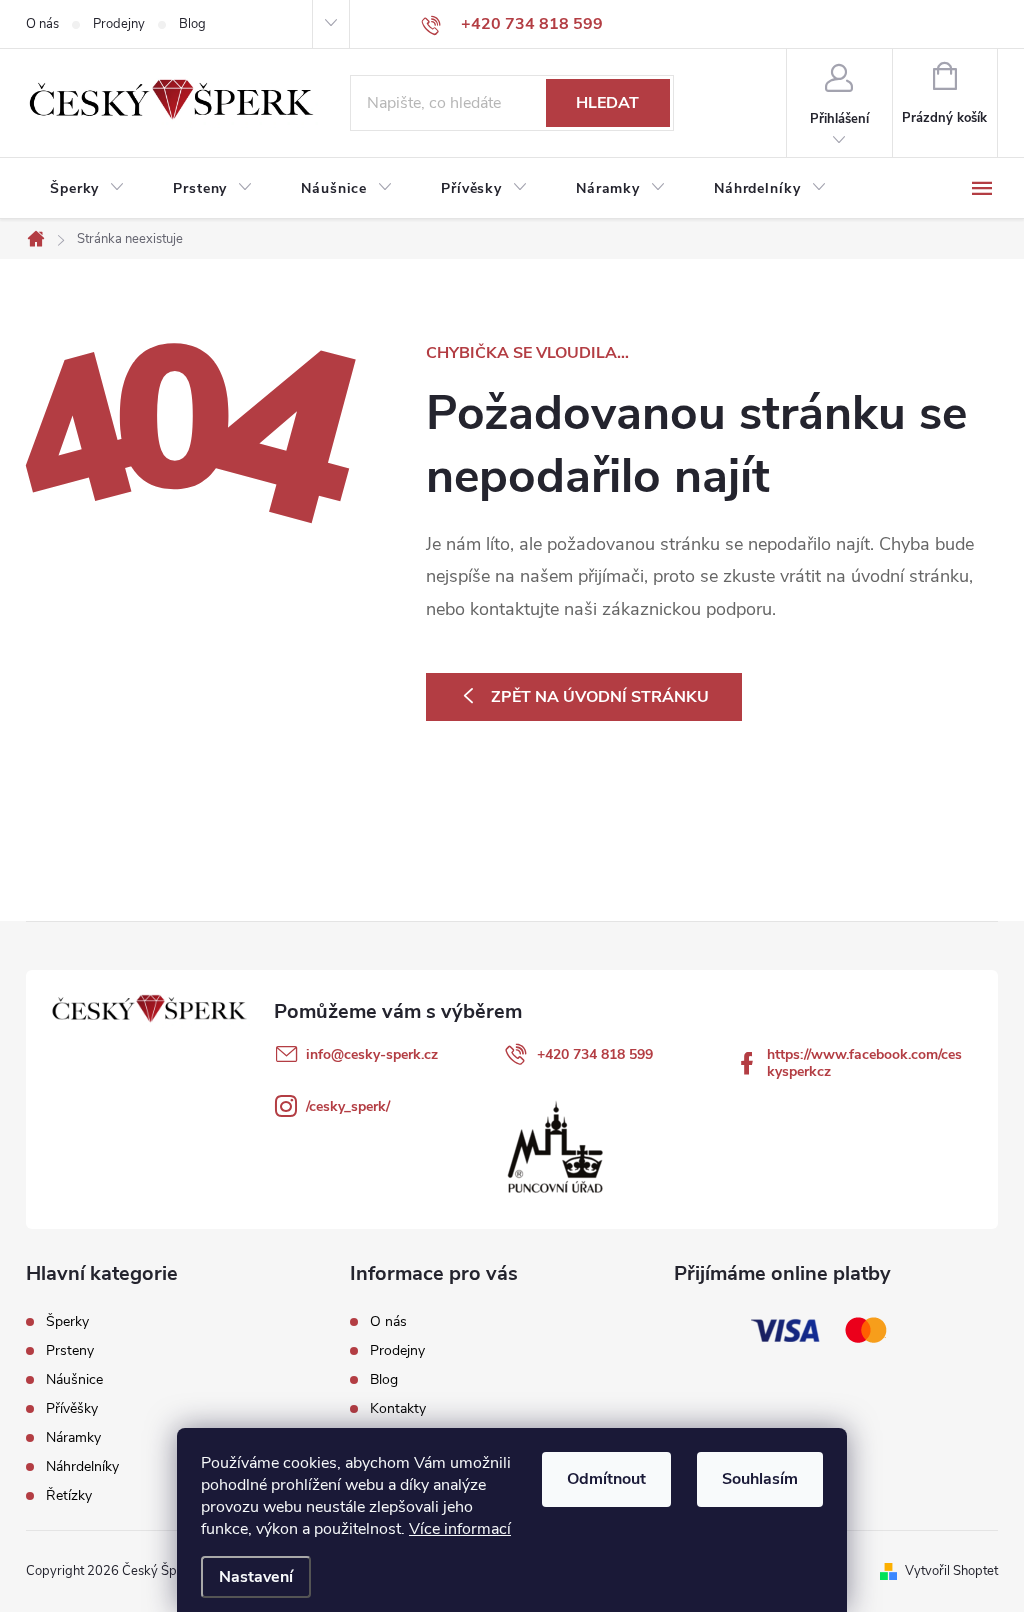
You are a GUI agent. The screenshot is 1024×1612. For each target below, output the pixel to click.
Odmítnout (606, 1479)
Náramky (73, 1438)
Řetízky (69, 1496)
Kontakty (398, 1408)
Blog (192, 24)
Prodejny (119, 24)
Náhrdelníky (82, 1467)
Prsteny (70, 1351)
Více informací (460, 1529)
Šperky (67, 1322)
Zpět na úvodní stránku (600, 697)
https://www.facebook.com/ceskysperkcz (864, 1063)
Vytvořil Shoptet (951, 1571)
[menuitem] (87, 189)
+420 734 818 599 (595, 1054)
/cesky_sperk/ (348, 1106)
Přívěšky (72, 1409)
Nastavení (256, 1577)
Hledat (607, 103)
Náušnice (74, 1380)
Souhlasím (760, 1479)
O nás (42, 24)
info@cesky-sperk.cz (372, 1054)
